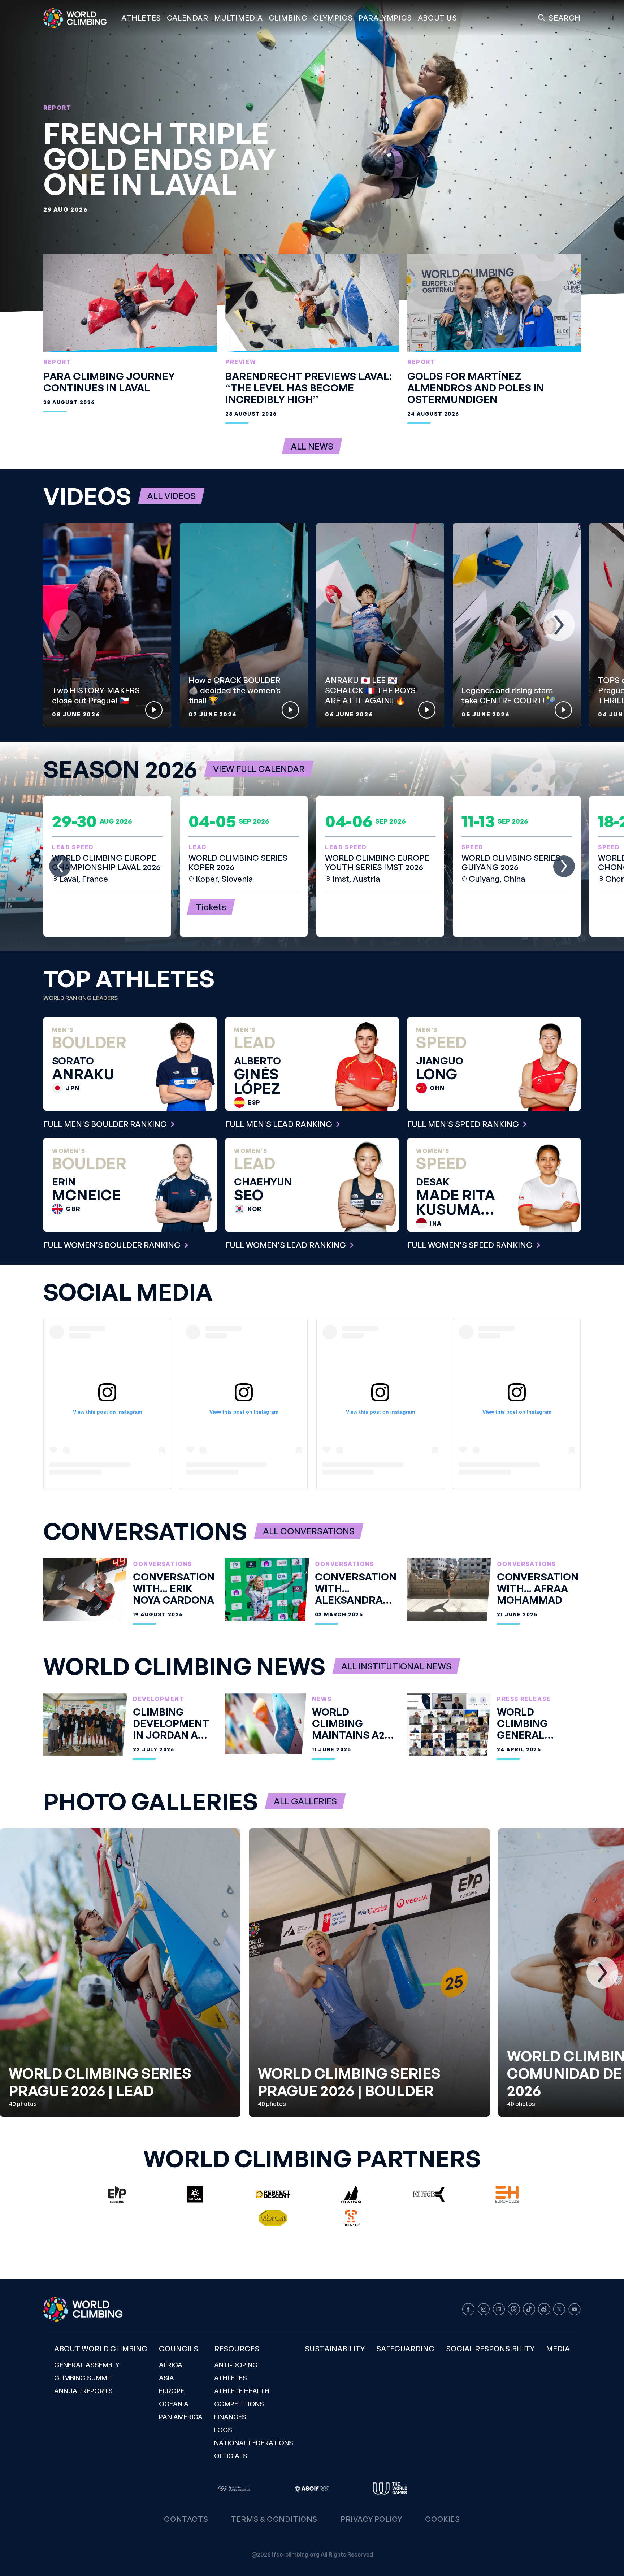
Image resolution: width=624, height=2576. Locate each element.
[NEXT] (559, 625)
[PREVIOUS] (65, 625)
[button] (239, 18)
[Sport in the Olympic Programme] (234, 2489)
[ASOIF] (312, 2489)
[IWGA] (390, 2489)
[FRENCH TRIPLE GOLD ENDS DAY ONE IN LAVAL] (312, 156)
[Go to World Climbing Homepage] (79, 18)
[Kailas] (195, 2194)
